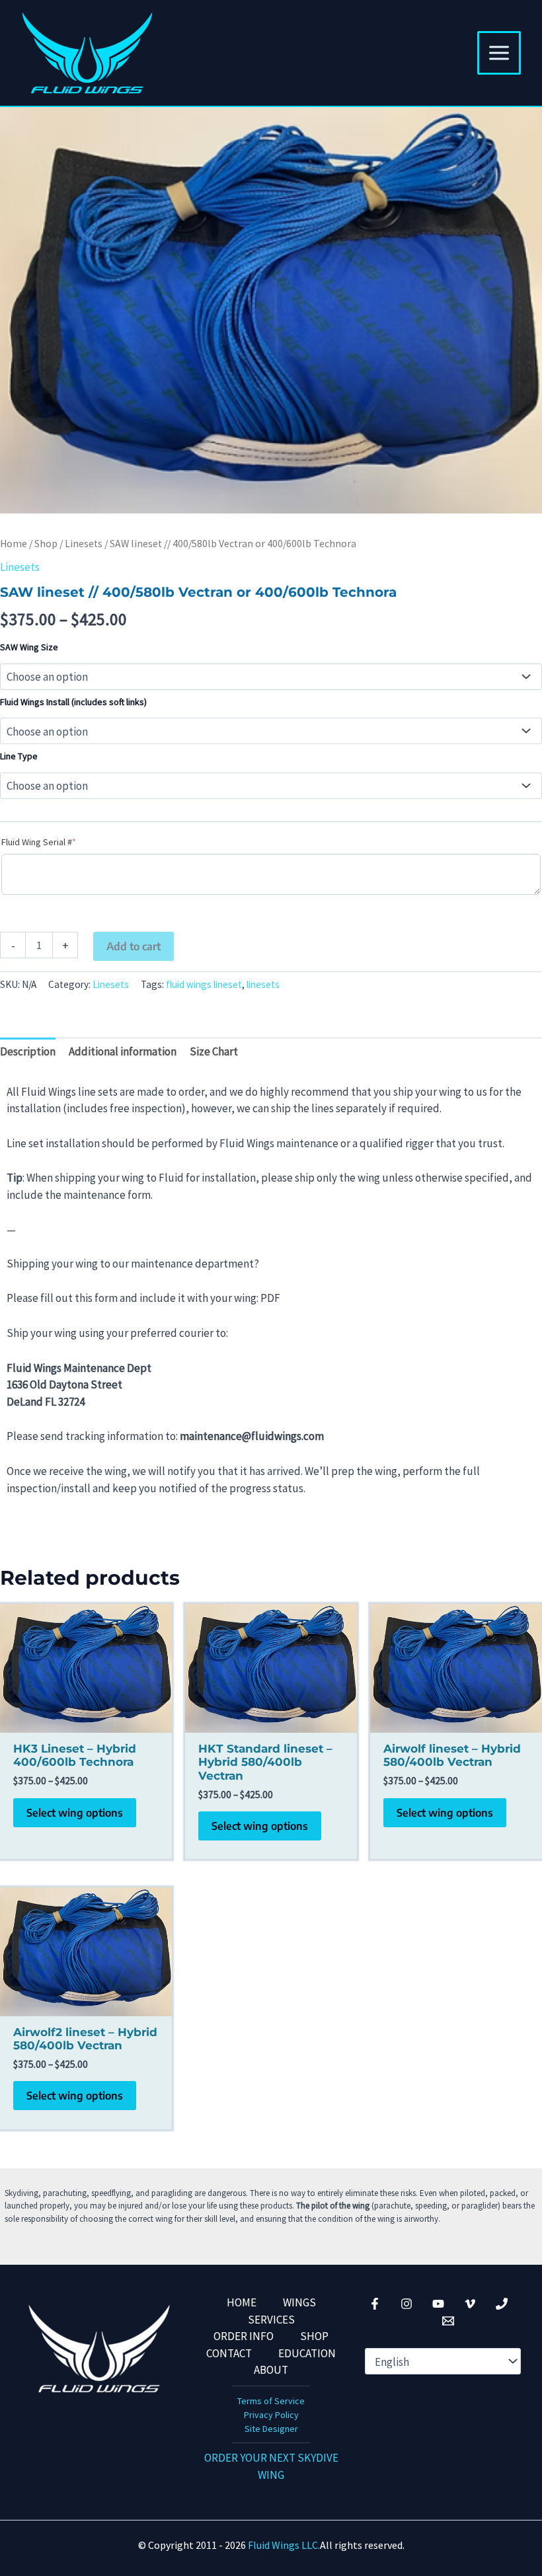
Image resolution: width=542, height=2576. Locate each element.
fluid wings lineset (204, 984)
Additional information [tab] (123, 1051)
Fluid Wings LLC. (284, 2545)
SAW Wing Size (29, 647)
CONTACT (229, 2353)
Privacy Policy (271, 2415)
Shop (46, 544)
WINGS (299, 2302)
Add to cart (134, 946)
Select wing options (75, 1813)
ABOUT (271, 2370)
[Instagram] (406, 2304)
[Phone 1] (502, 2304)
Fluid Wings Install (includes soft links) (73, 702)
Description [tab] (28, 1051)
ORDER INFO (244, 2336)
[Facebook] (375, 2304)
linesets (263, 984)
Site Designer (271, 2429)
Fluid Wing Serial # (58, 842)
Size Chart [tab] (214, 1051)
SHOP (314, 2336)
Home (14, 544)
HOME (242, 2302)
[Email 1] (448, 2321)
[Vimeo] (470, 2304)
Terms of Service (271, 2401)
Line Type (19, 756)
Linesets (84, 544)
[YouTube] (438, 2304)
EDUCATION (307, 2353)
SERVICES (271, 2320)
